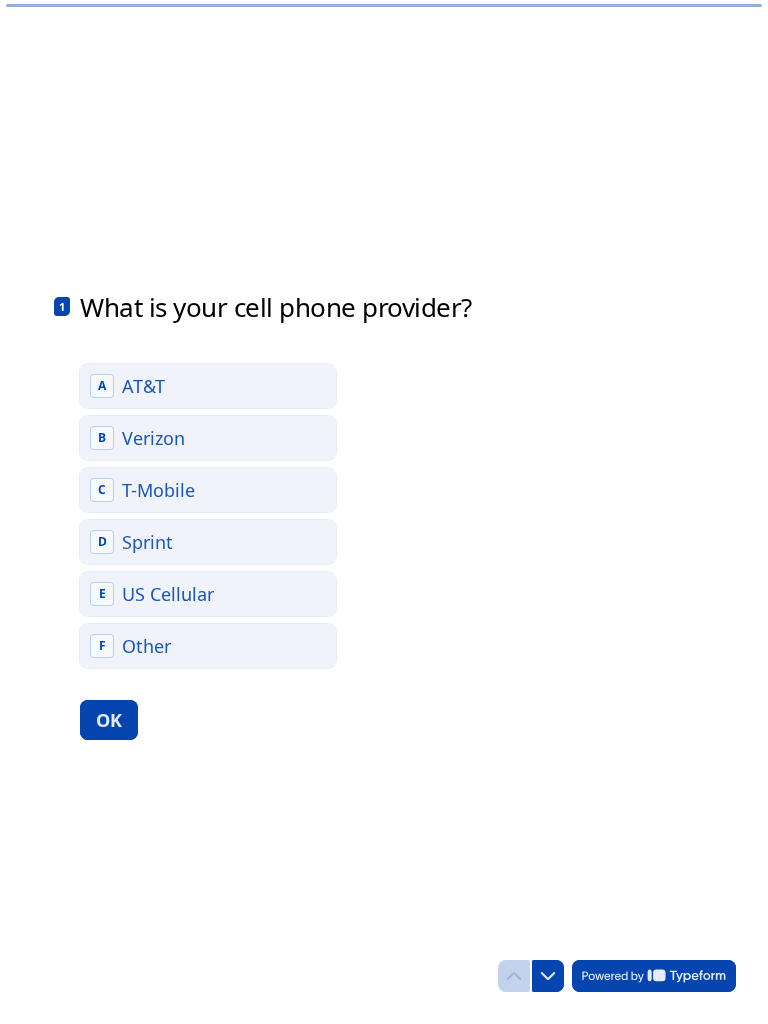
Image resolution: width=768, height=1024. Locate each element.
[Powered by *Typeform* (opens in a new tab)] (654, 976)
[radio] (208, 386)
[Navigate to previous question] (514, 976)
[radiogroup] (208, 516)
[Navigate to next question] (548, 976)
